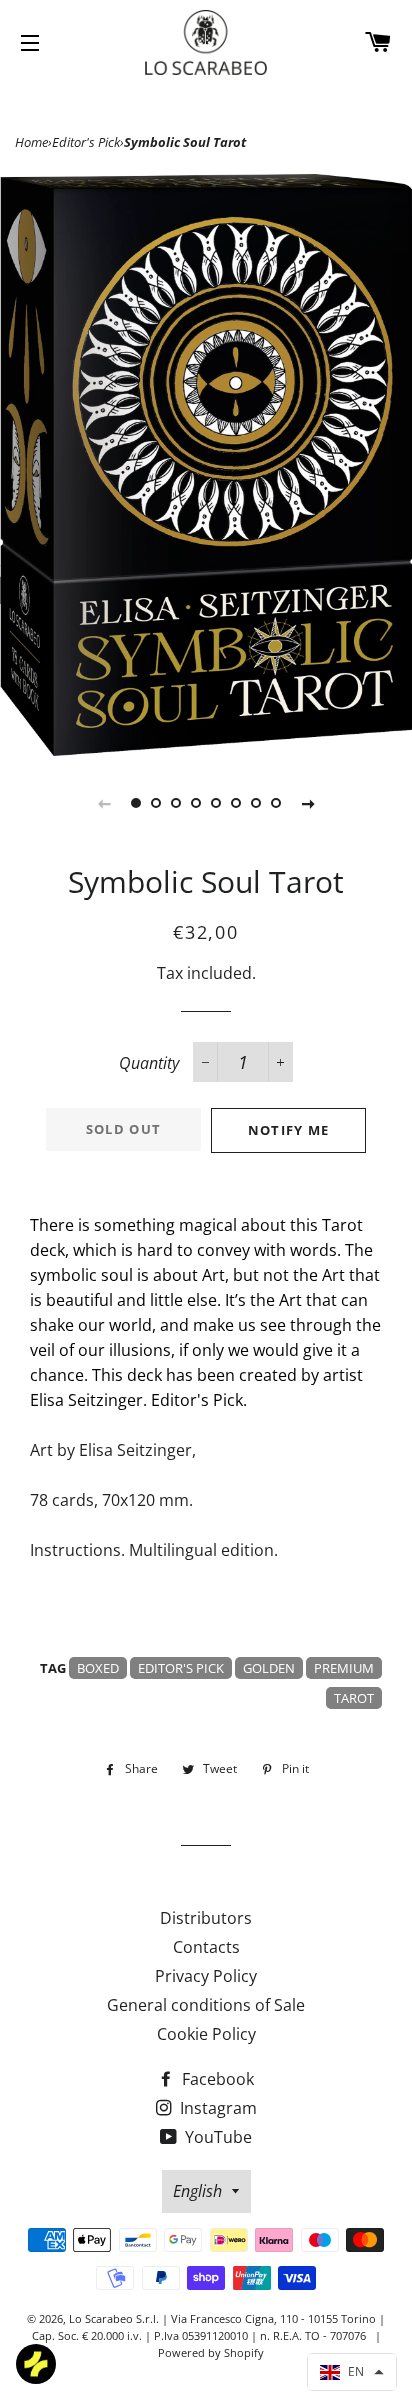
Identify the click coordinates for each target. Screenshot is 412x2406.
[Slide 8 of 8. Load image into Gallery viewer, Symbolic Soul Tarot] (276, 803)
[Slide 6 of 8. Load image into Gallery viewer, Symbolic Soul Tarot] (236, 803)
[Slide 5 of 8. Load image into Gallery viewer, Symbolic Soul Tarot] (216, 803)
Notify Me (289, 1130)
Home (31, 142)
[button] (352, 2372)
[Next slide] (308, 803)
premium (344, 1668)
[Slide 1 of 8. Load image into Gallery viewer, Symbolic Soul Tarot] (136, 803)
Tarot (354, 1698)
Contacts (206, 1947)
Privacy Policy (206, 1976)
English (197, 2191)
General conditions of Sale (206, 2005)
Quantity (149, 1063)
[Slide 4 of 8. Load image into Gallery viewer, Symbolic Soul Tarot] (196, 803)
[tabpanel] (206, 465)
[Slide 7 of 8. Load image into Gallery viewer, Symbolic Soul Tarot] (256, 803)
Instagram (216, 2108)
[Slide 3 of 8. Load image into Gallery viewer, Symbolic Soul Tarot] (176, 803)
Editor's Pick (86, 142)
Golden (269, 1668)
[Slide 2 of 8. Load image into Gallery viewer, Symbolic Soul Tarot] (156, 803)
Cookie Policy (206, 2034)
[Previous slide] (104, 803)
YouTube (216, 2137)
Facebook (216, 2079)
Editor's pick (181, 1668)
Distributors (206, 1918)
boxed (98, 1668)
